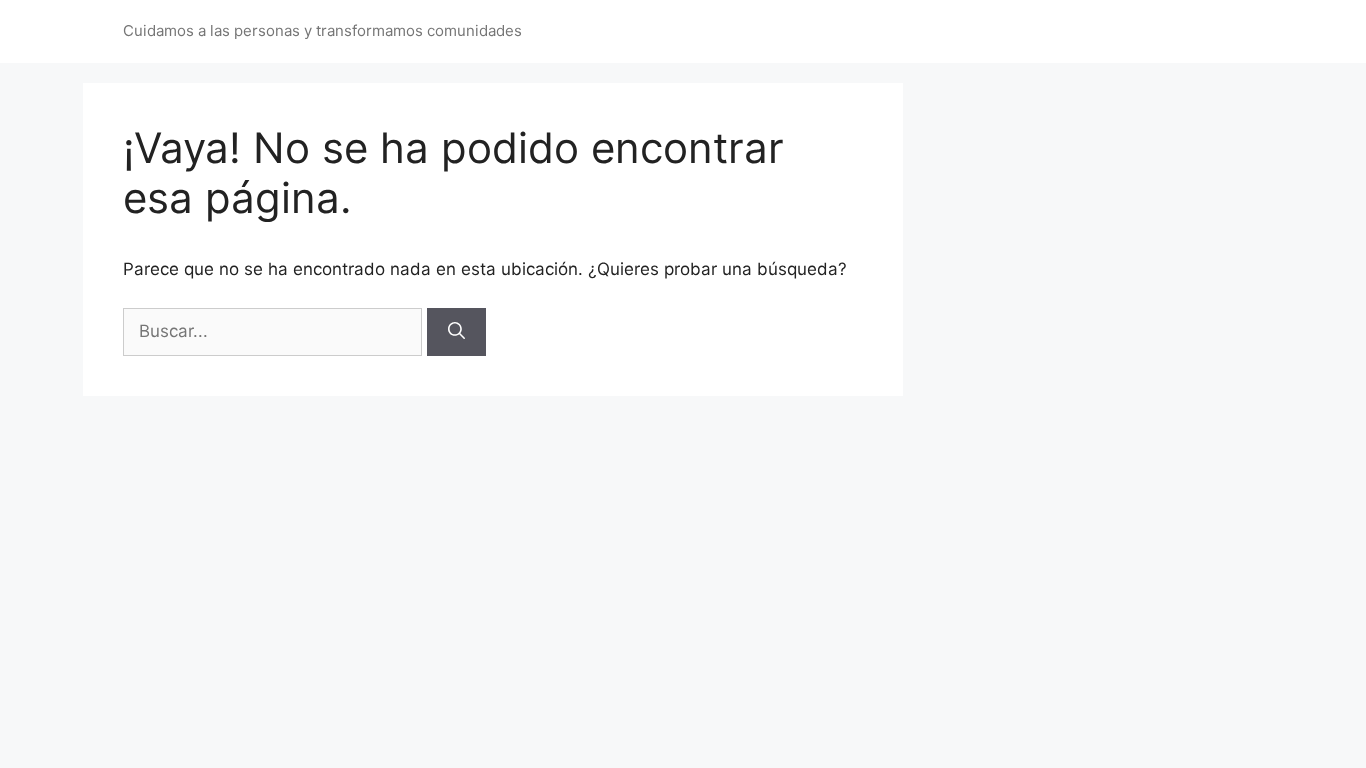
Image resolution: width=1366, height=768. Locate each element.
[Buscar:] (275, 331)
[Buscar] (456, 332)
